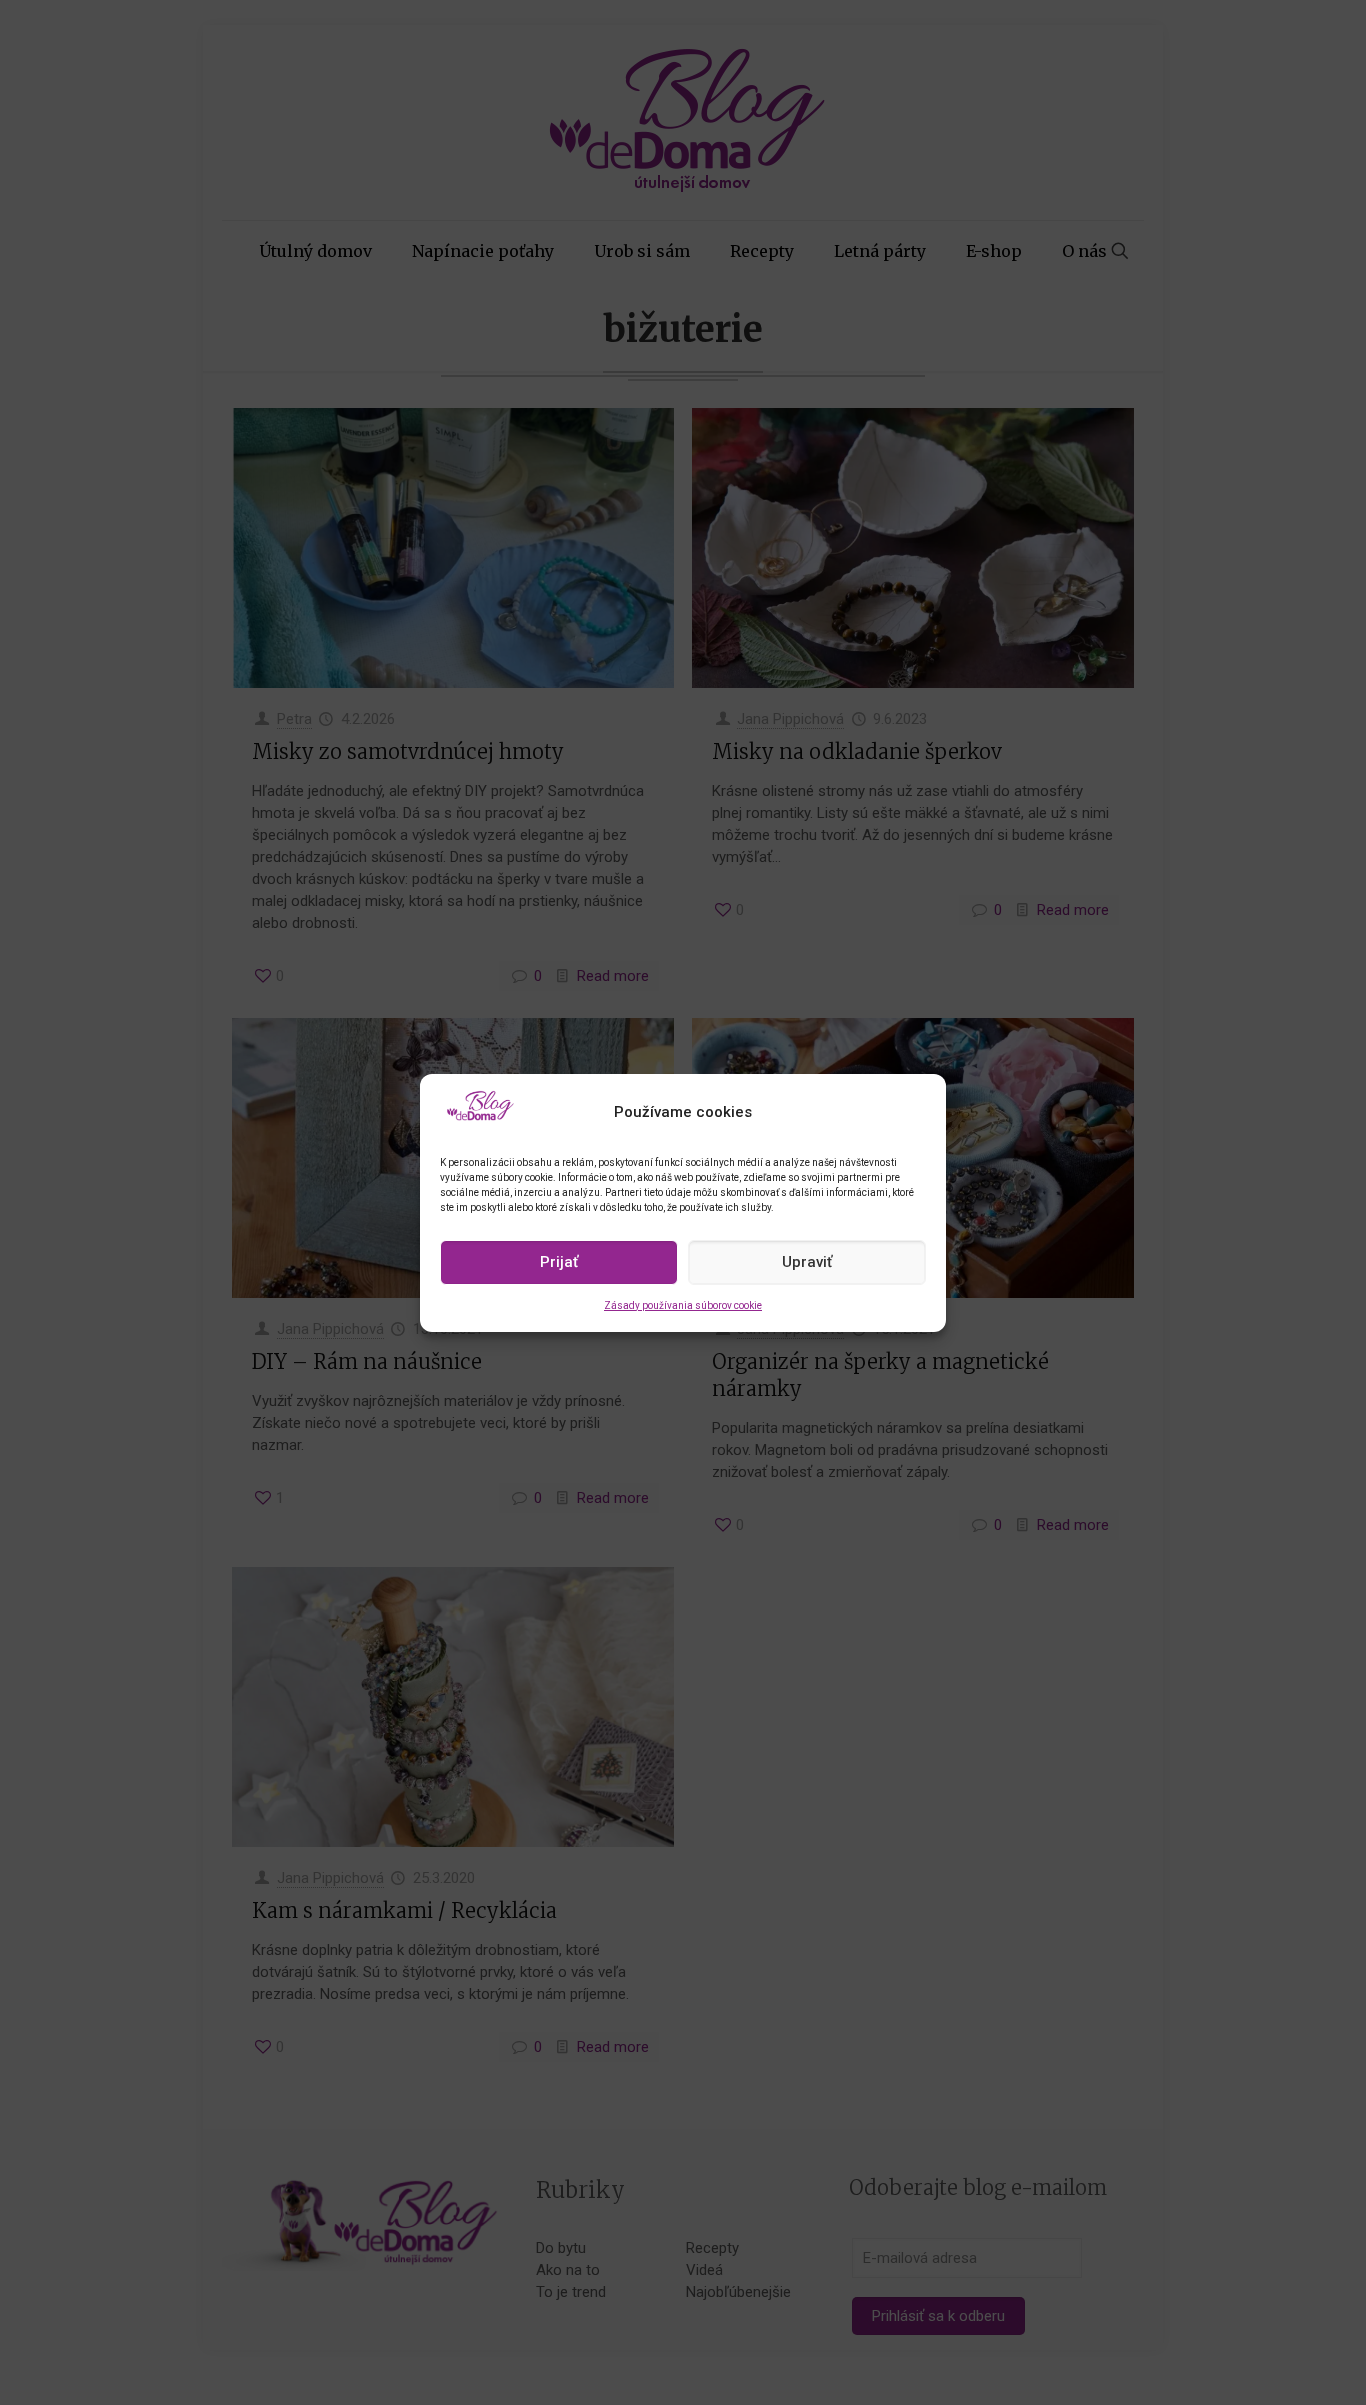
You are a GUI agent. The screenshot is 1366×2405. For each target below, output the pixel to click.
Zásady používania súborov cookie (683, 1305)
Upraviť (807, 1262)
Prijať (559, 1262)
